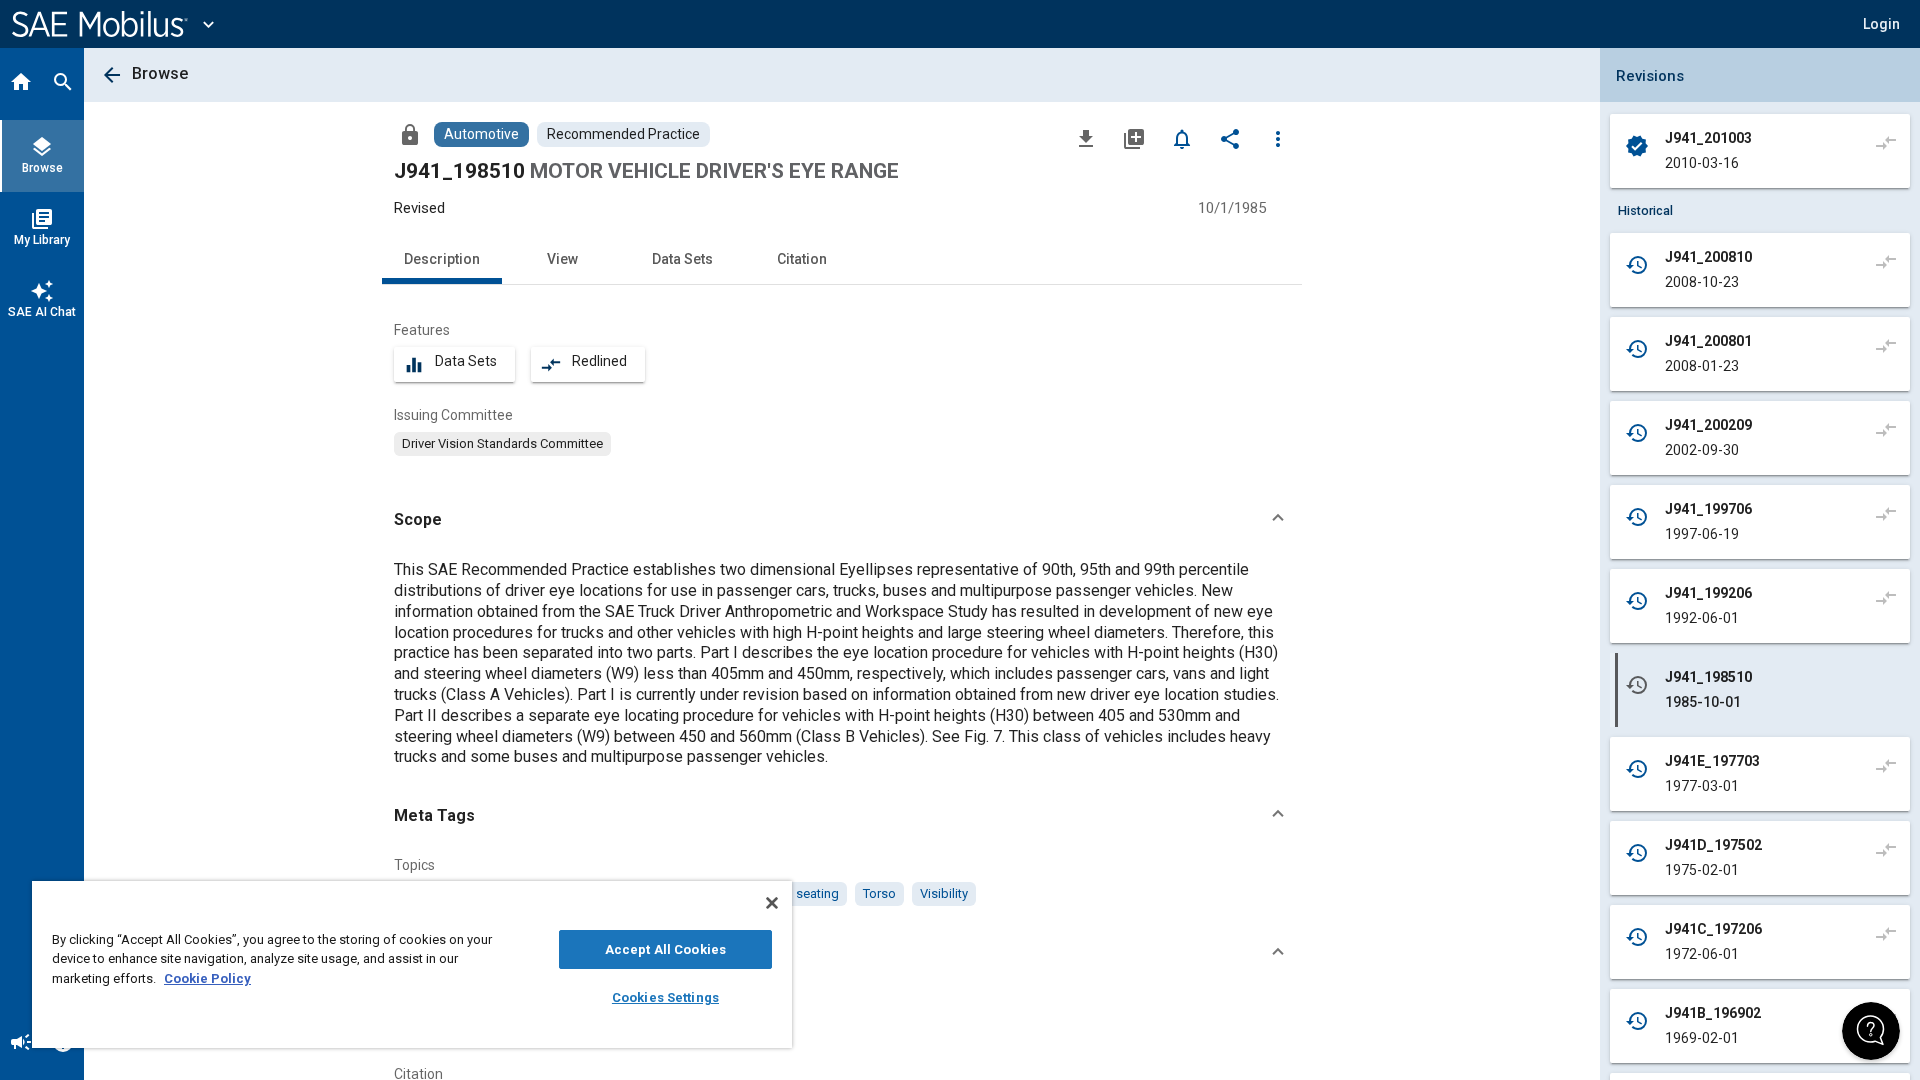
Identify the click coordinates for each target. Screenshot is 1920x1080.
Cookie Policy (207, 978)
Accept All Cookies (665, 949)
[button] (842, 520)
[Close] (772, 903)
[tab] (21, 84)
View (562, 259)
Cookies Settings (665, 997)
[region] (412, 964)
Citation (802, 259)
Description (442, 259)
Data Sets (682, 259)
